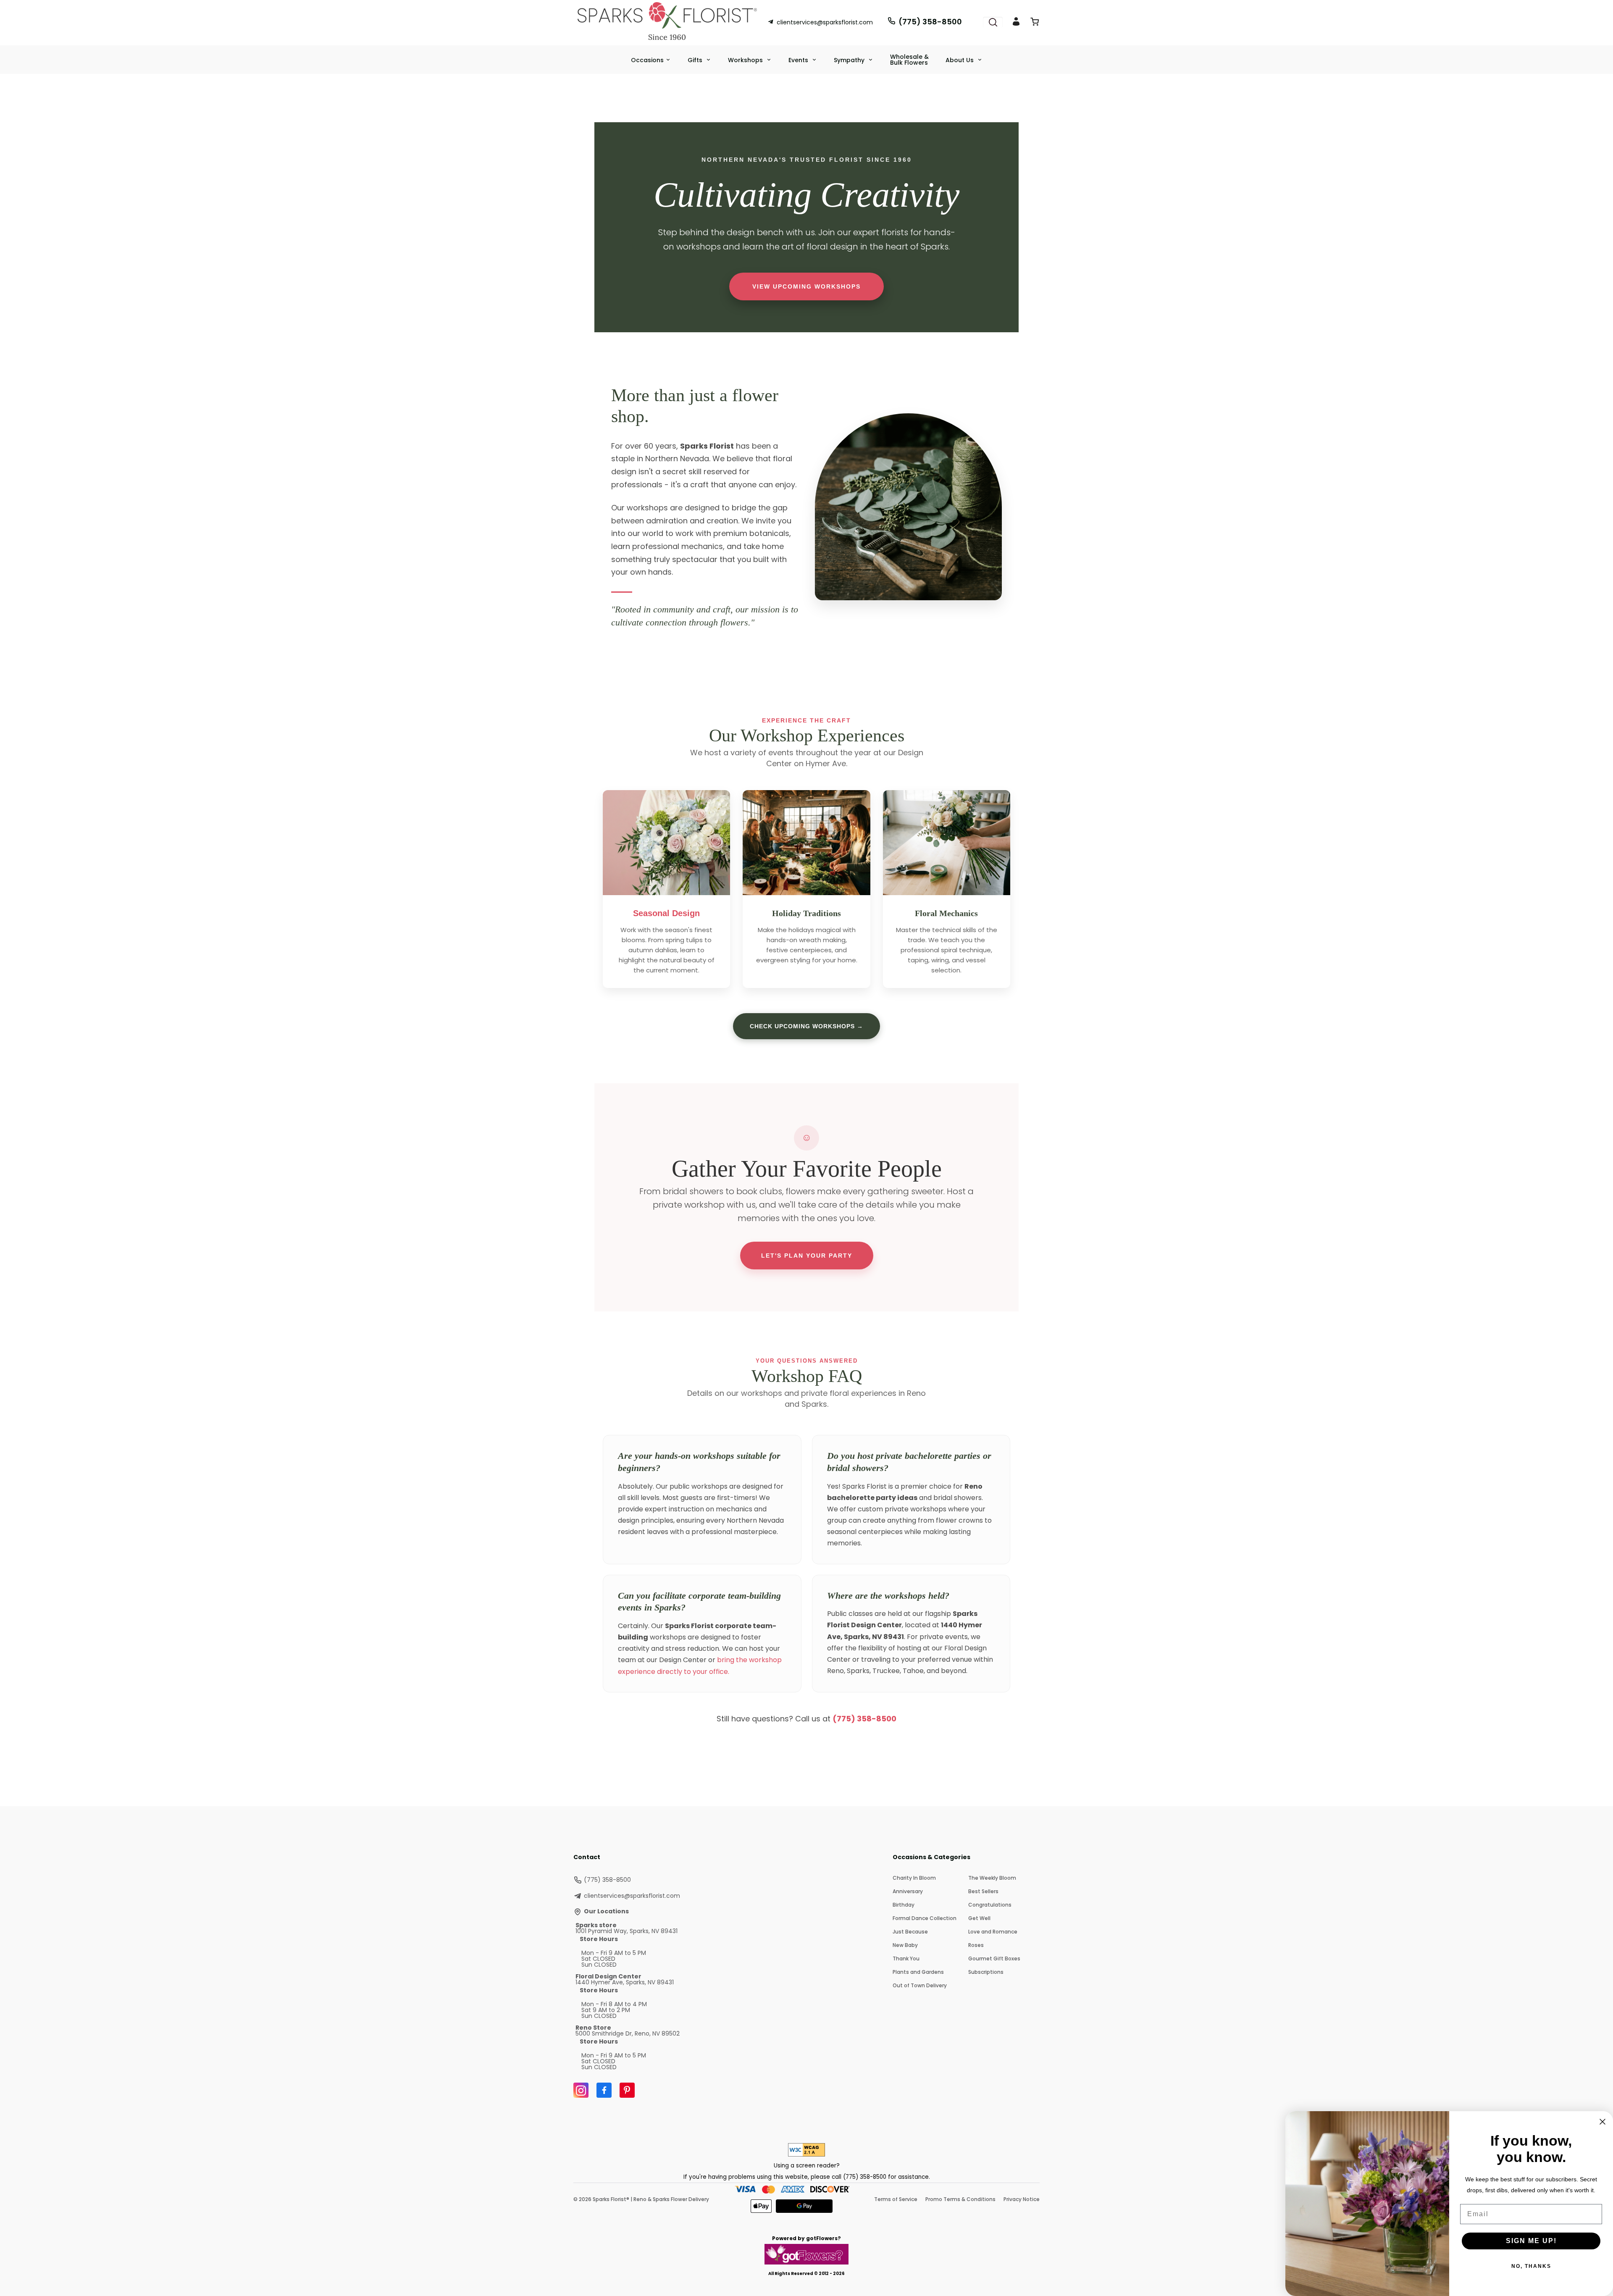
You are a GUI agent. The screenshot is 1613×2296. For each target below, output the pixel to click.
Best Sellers (983, 1891)
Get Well (979, 1918)
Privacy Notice (1022, 2199)
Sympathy (850, 60)
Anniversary (908, 1891)
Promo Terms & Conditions (960, 2199)
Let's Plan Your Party (807, 1256)
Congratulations (990, 1905)
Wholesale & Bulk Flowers (909, 60)
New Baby (905, 1945)
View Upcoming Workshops (806, 286)
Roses (976, 1945)
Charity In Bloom (914, 1878)
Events (799, 60)
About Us (960, 60)
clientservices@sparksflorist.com (825, 22)
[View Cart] (1035, 23)
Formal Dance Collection (925, 1918)
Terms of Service (896, 2199)
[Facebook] (604, 2090)
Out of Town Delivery (920, 1985)
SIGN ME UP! (1531, 2241)
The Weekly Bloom (992, 1878)
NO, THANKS (1531, 2266)
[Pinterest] (627, 2090)
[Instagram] (581, 2090)
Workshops (746, 60)
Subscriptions (986, 1972)
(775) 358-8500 (930, 22)
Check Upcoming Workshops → (806, 1026)
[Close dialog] (1602, 2122)
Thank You (906, 1958)
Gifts (696, 60)
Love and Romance (993, 1932)
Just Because (910, 1932)
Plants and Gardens (918, 1972)
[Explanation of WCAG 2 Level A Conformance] (806, 2154)
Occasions (647, 60)
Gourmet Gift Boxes (994, 1958)
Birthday (904, 1905)
